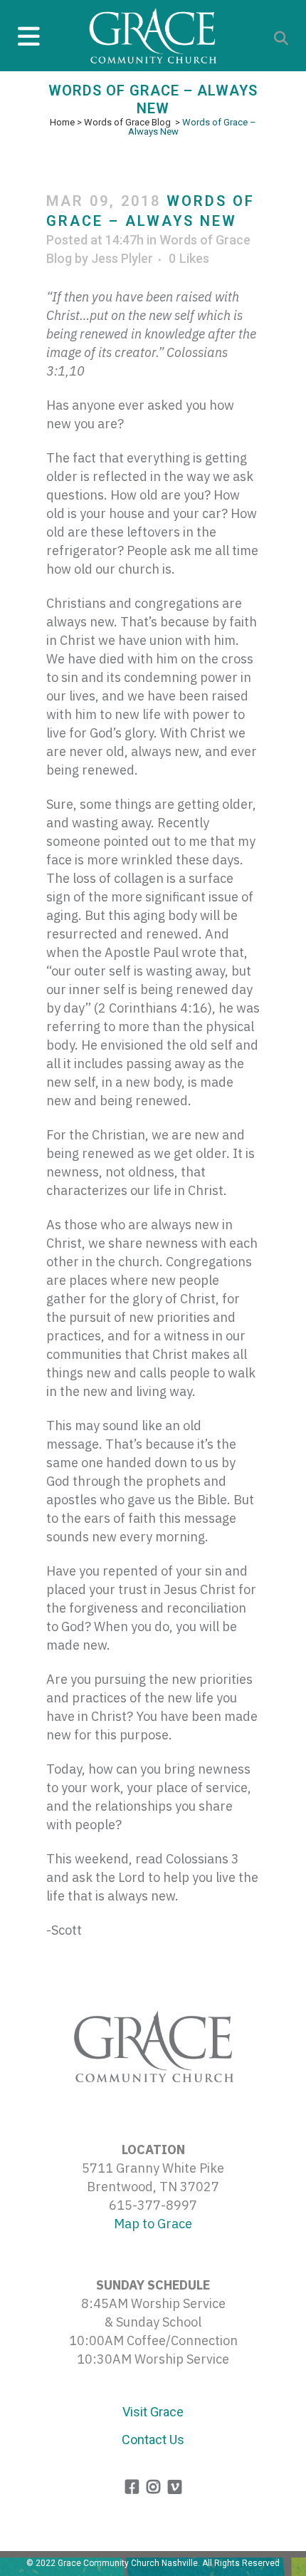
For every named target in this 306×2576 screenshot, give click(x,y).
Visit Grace (153, 2412)
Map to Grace (153, 2224)
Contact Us (153, 2440)
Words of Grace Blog (127, 122)
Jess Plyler (122, 258)
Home (62, 122)
